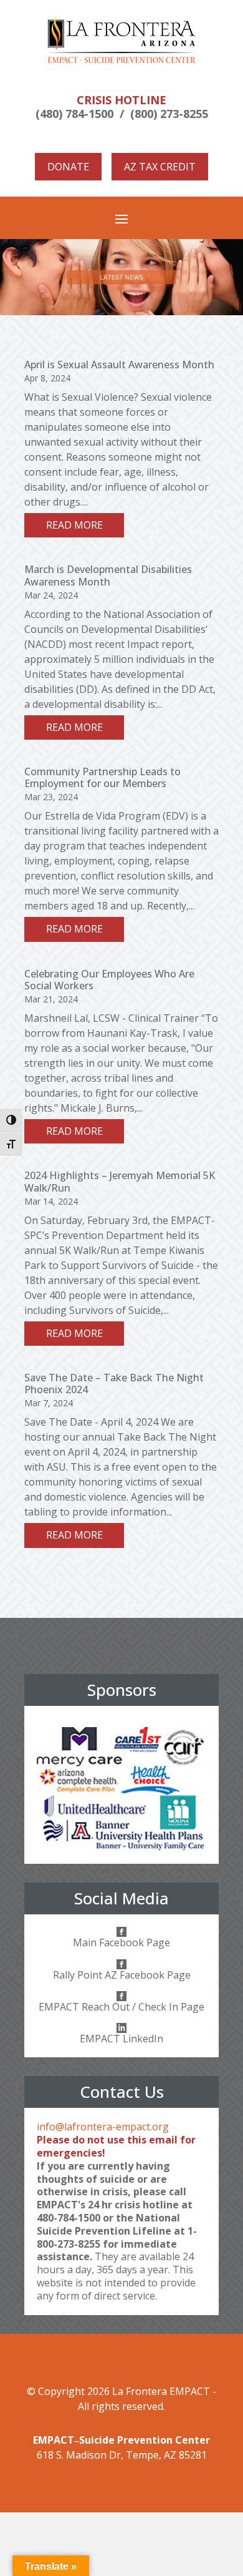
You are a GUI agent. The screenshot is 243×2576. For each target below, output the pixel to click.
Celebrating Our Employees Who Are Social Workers (109, 980)
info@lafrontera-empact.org (103, 2127)
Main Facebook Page (121, 1942)
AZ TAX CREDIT (160, 167)
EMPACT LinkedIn (121, 2039)
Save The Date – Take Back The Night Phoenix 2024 (114, 1383)
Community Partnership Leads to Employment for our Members (102, 777)
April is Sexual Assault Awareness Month (119, 365)
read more (74, 525)
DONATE (68, 167)
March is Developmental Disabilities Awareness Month (108, 575)
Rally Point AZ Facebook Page (122, 1975)
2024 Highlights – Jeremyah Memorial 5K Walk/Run (120, 1181)
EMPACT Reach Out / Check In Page (121, 2007)
